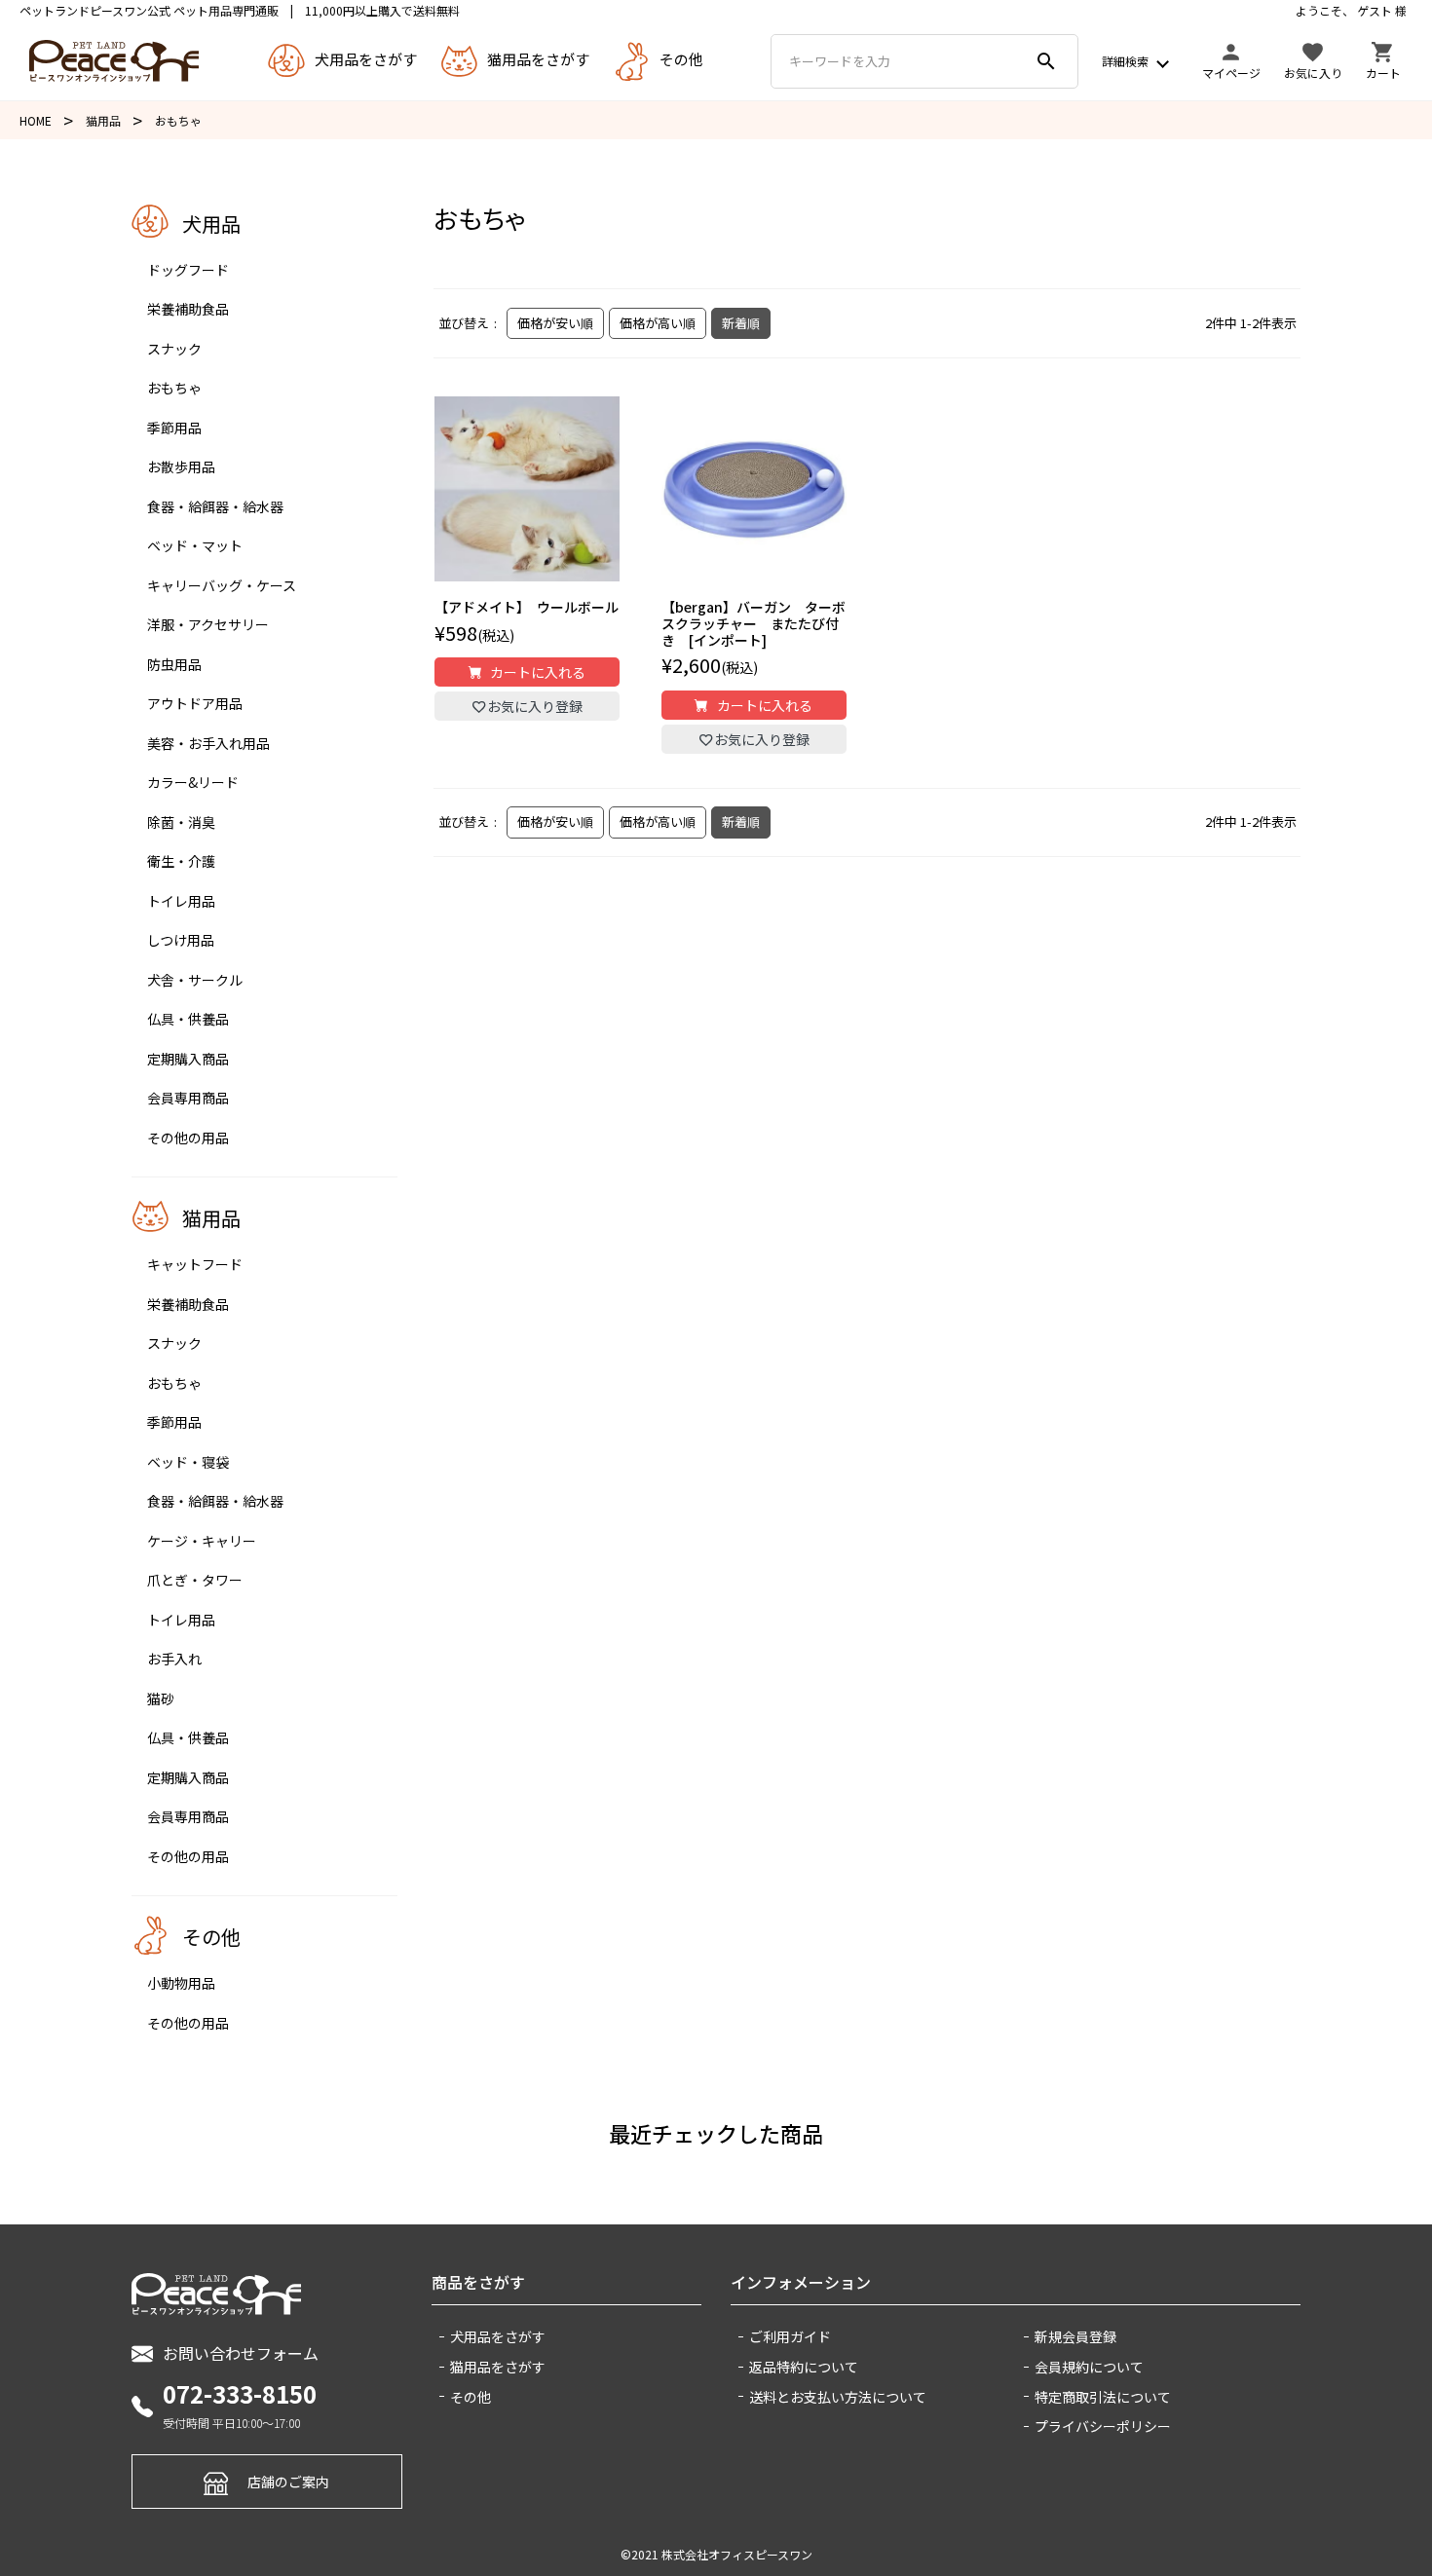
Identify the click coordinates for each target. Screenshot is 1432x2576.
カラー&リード (193, 782)
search (1046, 61)
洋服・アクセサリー (208, 624)
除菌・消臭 (181, 822)
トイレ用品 (181, 901)
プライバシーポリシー (1103, 2426)
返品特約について (804, 2367)
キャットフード (195, 1264)
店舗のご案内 (288, 2483)
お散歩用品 (181, 467)
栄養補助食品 (188, 309)
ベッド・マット (195, 545)
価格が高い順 (658, 323)
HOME (36, 120)
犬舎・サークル (195, 980)
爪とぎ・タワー (195, 1580)
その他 (471, 2397)
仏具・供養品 (188, 1019)
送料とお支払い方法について (838, 2397)
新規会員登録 (1075, 2336)
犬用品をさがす (498, 2336)
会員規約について (1089, 2367)
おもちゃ (174, 388)
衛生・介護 (181, 861)
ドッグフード (188, 270)
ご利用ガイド (790, 2336)
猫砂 (161, 1699)
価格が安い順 (555, 323)
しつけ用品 (181, 940)
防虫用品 (174, 664)
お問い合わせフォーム (241, 2353)
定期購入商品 (188, 1059)
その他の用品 (188, 1138)
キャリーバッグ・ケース (222, 585)
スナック (174, 349)
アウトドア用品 (195, 703)
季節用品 (174, 428)
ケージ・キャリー (202, 1541)
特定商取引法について (1103, 2397)
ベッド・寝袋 (188, 1462)
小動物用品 (181, 1983)
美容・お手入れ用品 (208, 743)
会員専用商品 (188, 1098)
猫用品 (103, 120)
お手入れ (174, 1659)
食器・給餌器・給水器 (215, 506)
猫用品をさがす (498, 2367)
